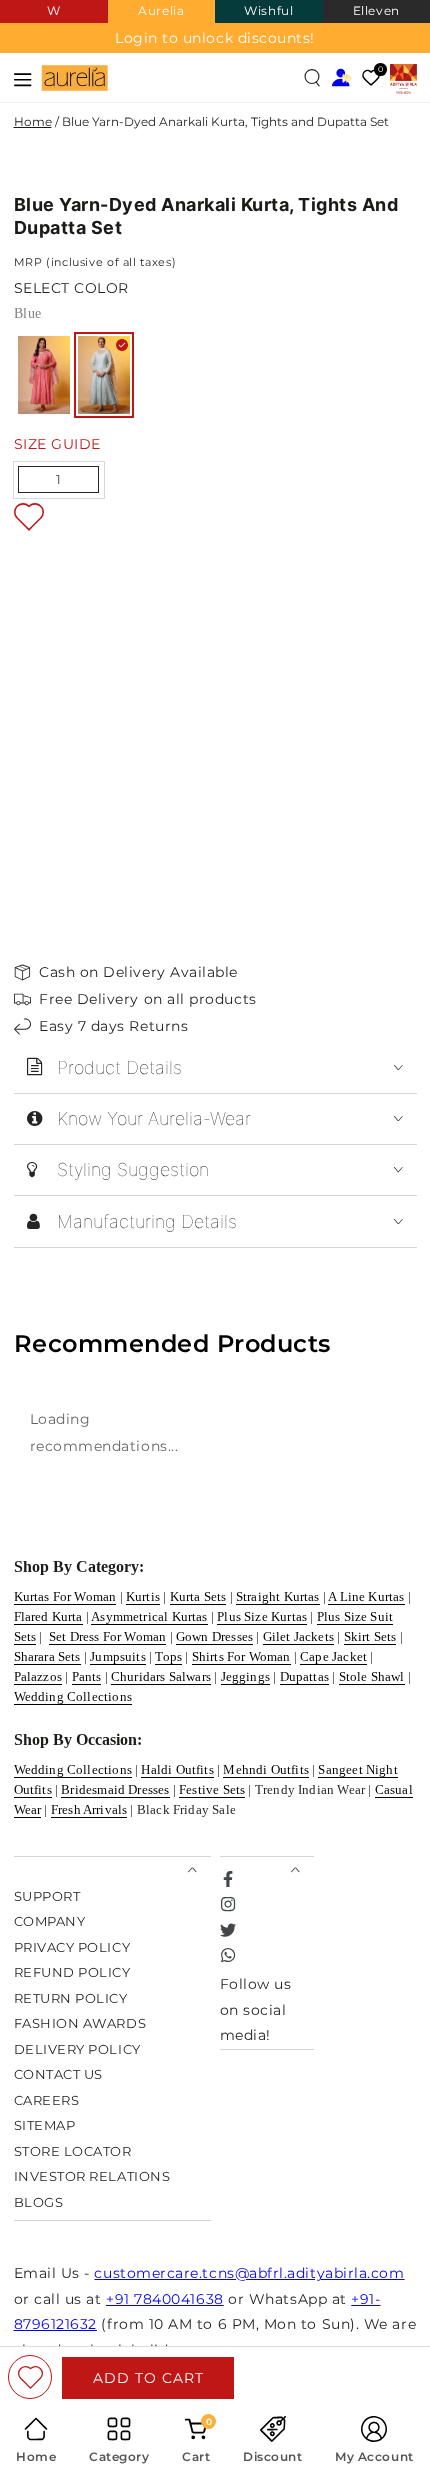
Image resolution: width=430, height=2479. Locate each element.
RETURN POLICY (71, 1998)
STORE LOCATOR (73, 2151)
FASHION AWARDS (80, 2023)
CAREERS (47, 2100)
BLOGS (39, 2202)
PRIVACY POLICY (72, 1947)
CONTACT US (58, 2074)
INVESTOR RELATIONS (92, 2176)
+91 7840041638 (165, 2299)
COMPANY (50, 1921)
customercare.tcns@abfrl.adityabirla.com (249, 2273)
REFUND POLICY (72, 1972)
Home (33, 121)
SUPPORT (47, 1896)
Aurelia (161, 10)
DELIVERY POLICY (77, 2049)
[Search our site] (313, 77)
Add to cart (148, 2378)
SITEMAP (45, 2125)
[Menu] (23, 77)
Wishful (268, 10)
